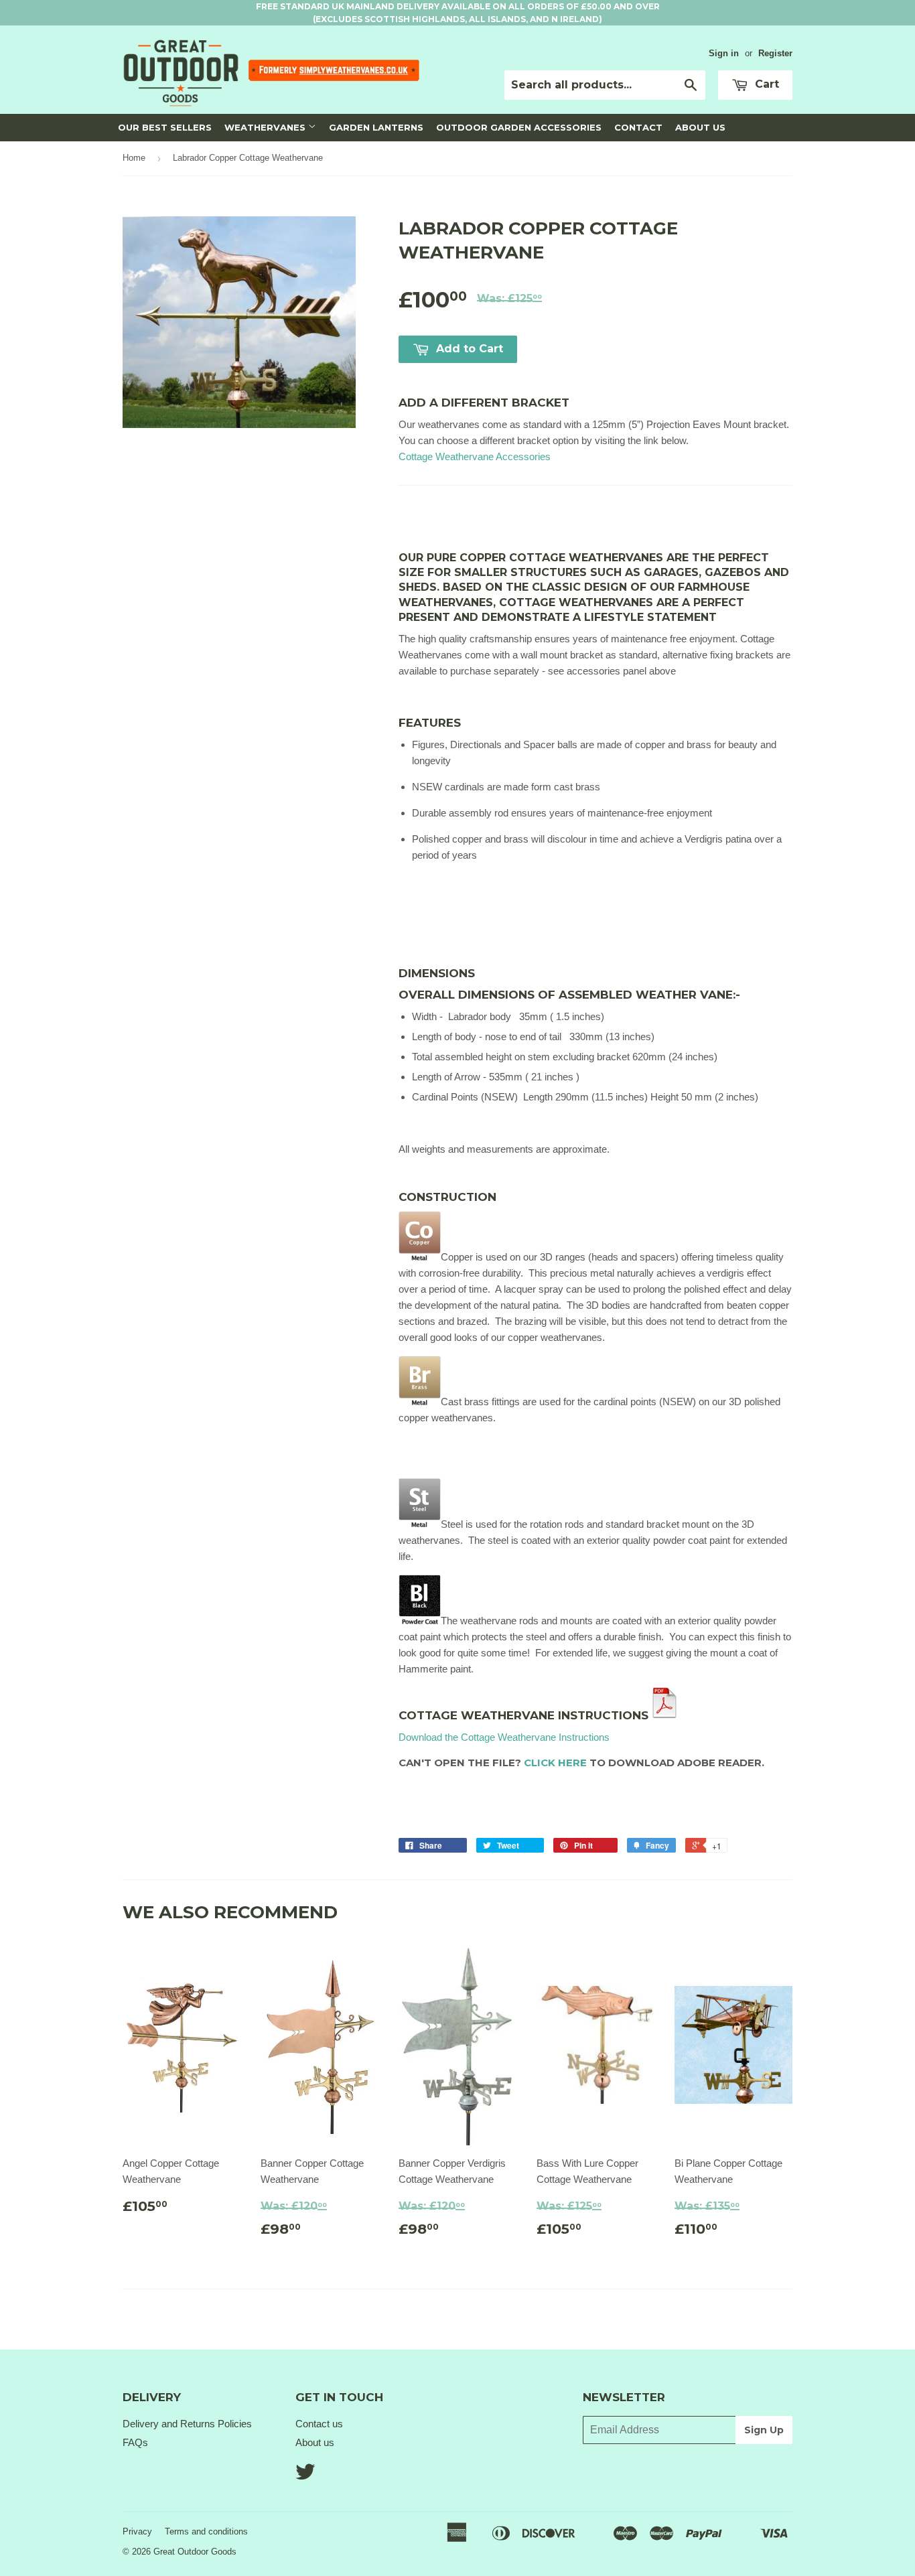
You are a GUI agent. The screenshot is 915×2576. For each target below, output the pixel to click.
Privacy (137, 2531)
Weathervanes (266, 127)
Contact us (319, 2424)
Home (134, 158)
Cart (765, 84)
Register (775, 53)
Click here (555, 1763)
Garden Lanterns (376, 127)
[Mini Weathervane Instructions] (664, 1715)
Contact (638, 127)
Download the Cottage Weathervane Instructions (504, 1737)
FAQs (135, 2442)
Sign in (724, 53)
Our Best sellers (165, 127)
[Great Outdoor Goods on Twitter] (305, 2476)
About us (315, 2442)
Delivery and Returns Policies (187, 2424)
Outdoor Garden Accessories (519, 127)
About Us (700, 127)
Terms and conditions (206, 2531)
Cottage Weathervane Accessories (475, 456)
